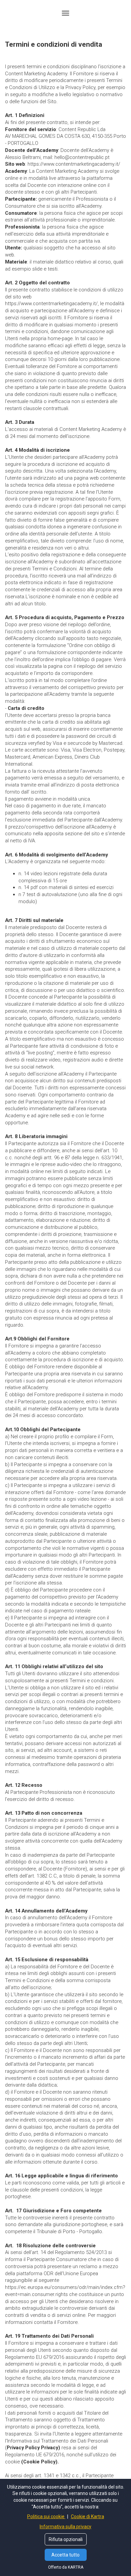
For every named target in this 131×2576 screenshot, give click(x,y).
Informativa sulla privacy (65, 2527)
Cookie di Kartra (88, 2517)
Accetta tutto (65, 2555)
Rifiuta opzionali (66, 2539)
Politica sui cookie (46, 2517)
